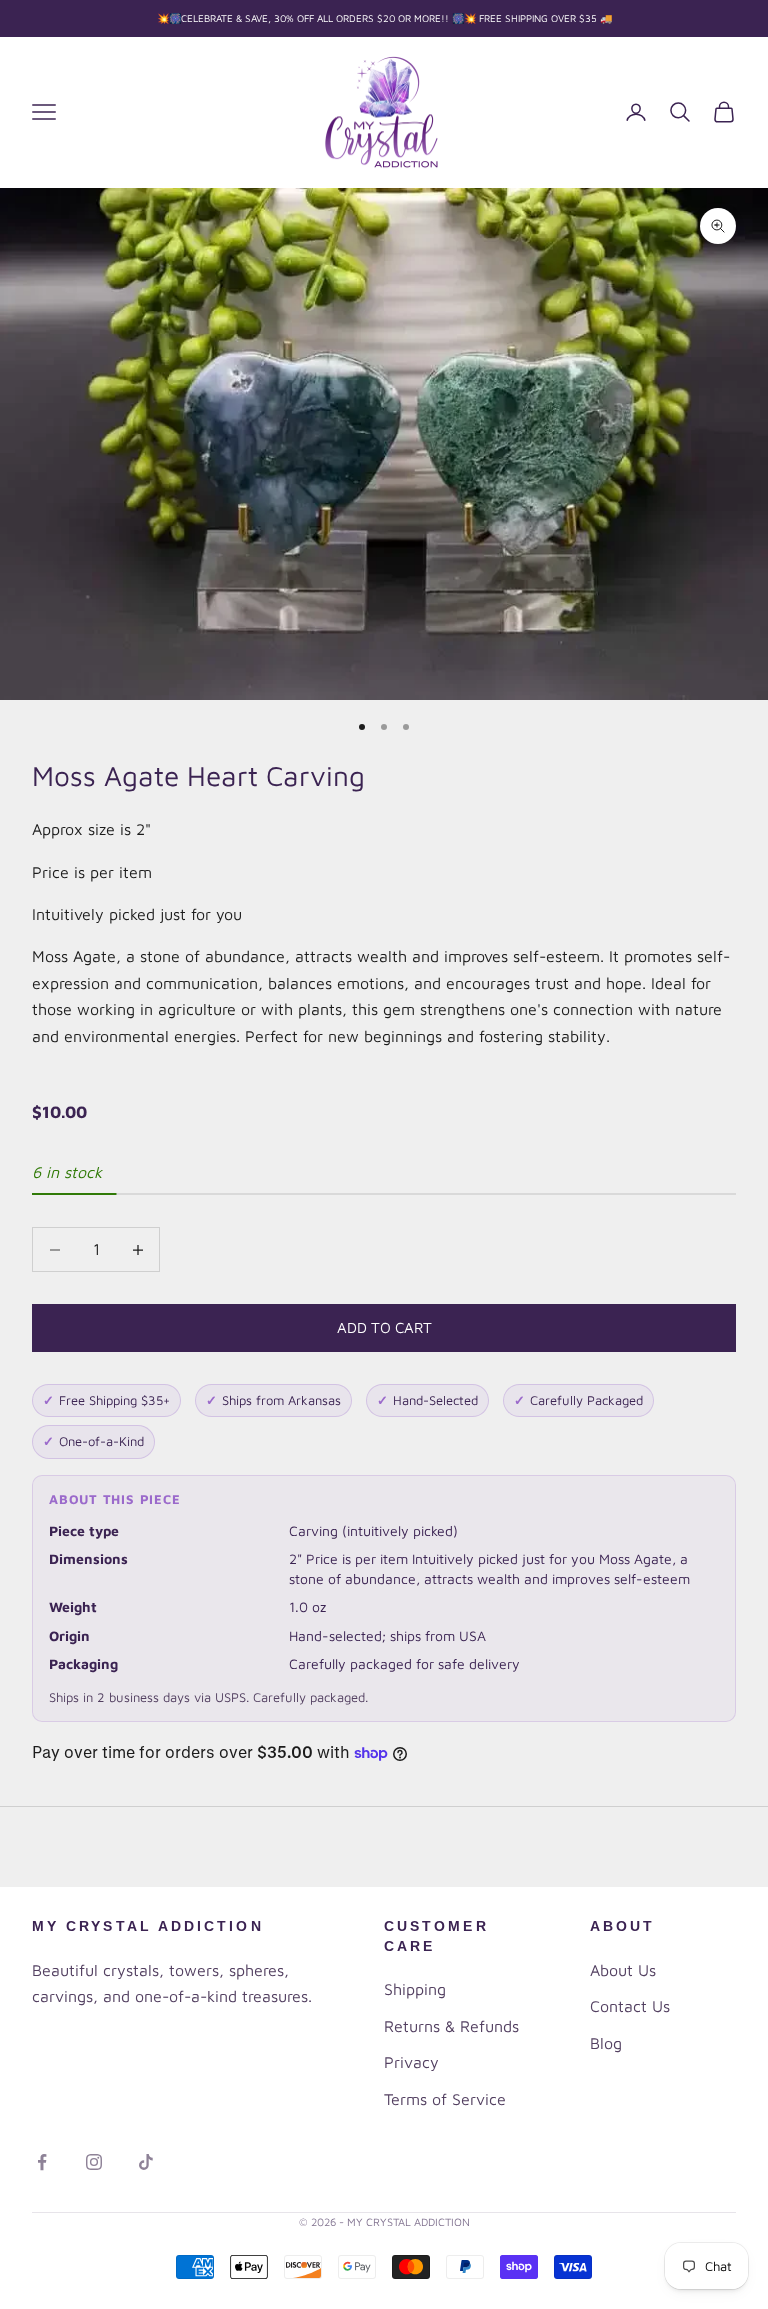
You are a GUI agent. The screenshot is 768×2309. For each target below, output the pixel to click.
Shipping (415, 1989)
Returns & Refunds (451, 2026)
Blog (606, 2043)
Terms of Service (445, 2099)
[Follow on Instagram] (94, 2162)
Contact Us (630, 2006)
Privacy (411, 2062)
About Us (623, 1970)
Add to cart (384, 1327)
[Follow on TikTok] (146, 2162)
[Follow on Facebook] (42, 2162)
